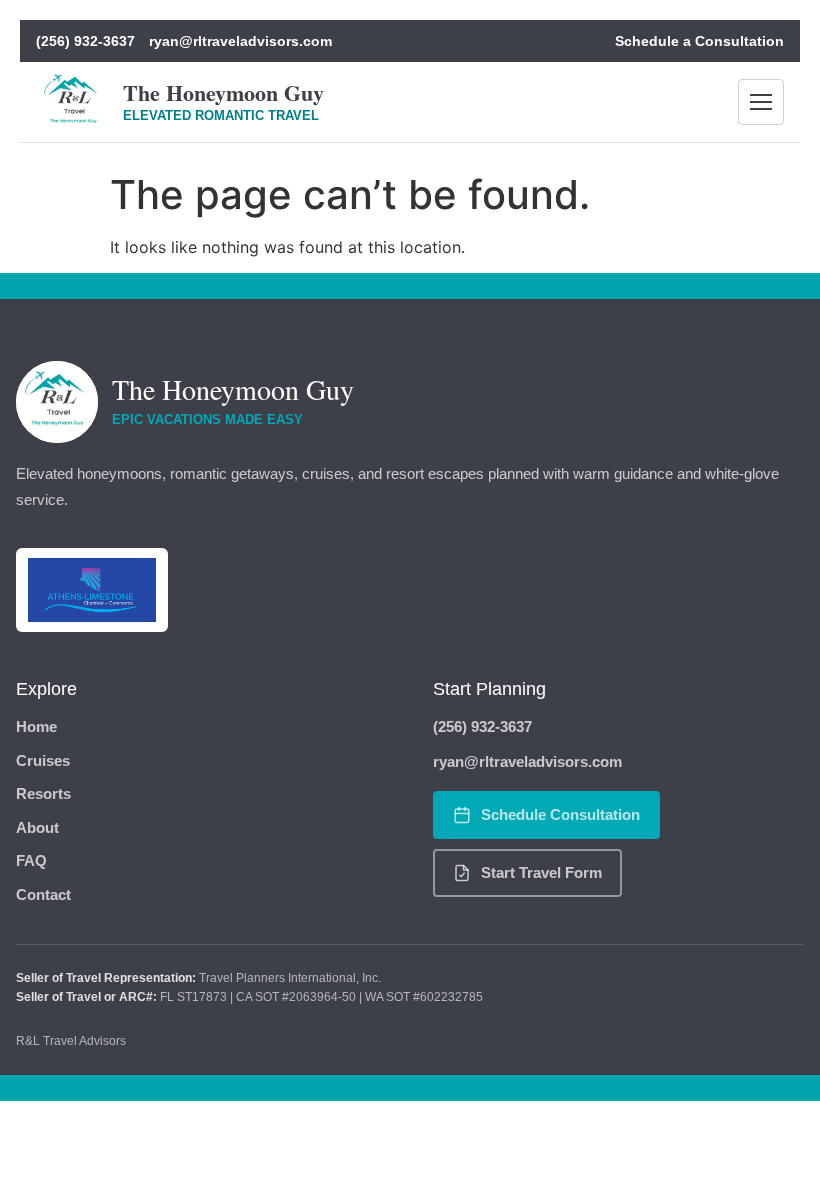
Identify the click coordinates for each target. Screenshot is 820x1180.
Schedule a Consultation (699, 41)
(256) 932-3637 (85, 41)
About (37, 827)
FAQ (31, 860)
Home (36, 726)
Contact (43, 894)
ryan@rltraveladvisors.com (240, 41)
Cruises (43, 760)
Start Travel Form (541, 872)
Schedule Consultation (560, 814)
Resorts (43, 793)
